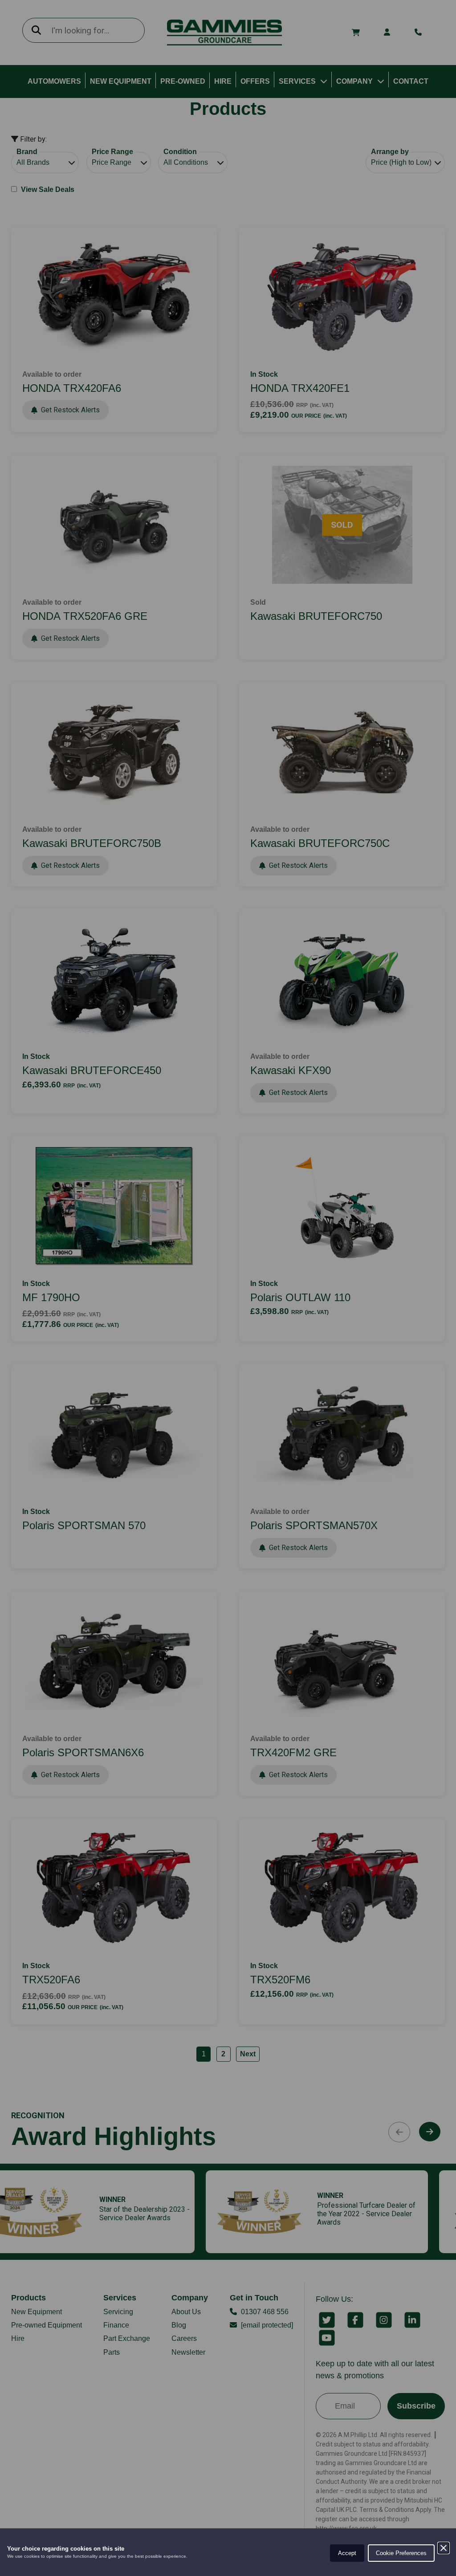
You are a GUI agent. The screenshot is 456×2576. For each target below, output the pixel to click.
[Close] (444, 2548)
